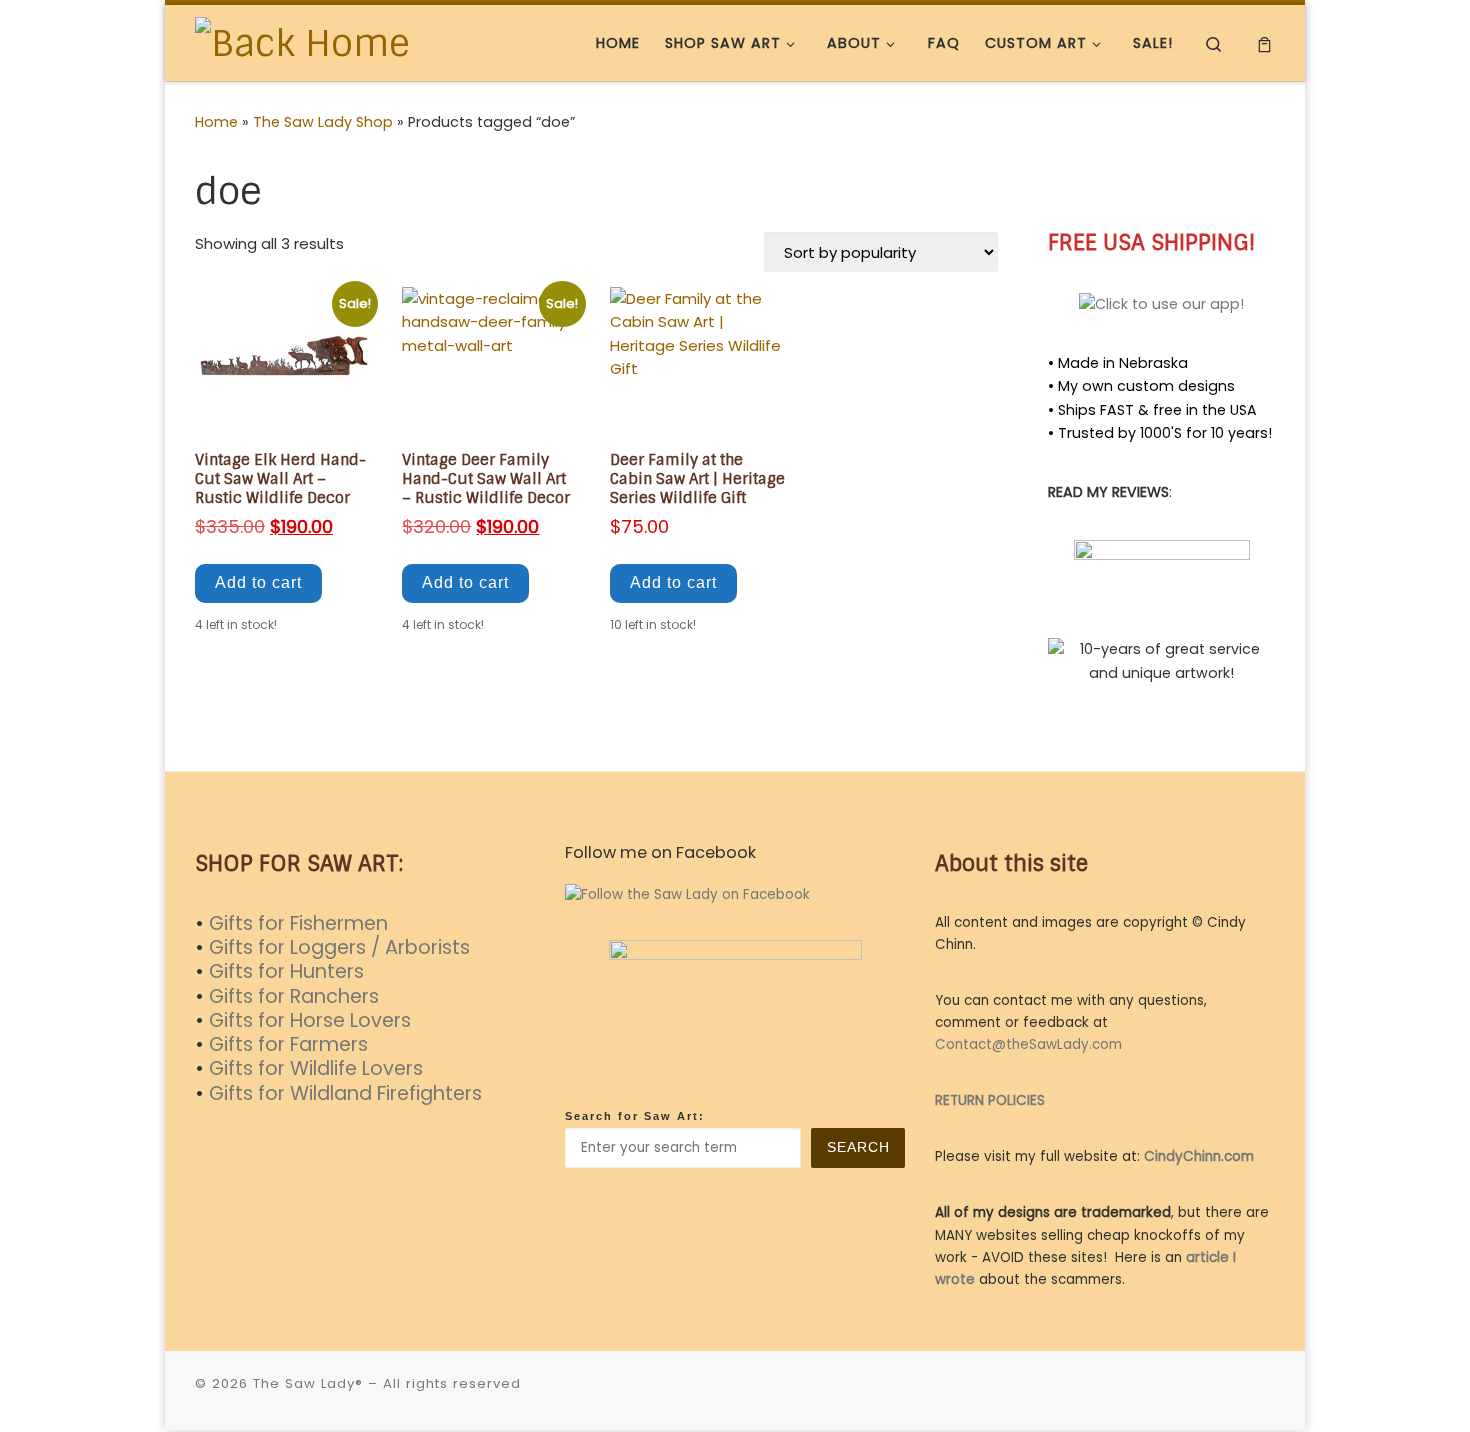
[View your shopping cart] (1264, 43)
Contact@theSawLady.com (1028, 1044)
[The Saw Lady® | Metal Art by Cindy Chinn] (302, 41)
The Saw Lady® (308, 1383)
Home (216, 122)
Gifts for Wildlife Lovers (316, 1068)
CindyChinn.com (1199, 1156)
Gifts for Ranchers (294, 996)
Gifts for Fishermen (298, 923)
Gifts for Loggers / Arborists (339, 947)
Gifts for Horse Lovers (310, 1020)
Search (858, 1147)
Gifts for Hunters (286, 971)
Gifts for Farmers (288, 1044)
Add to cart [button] (258, 582)
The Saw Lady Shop (323, 122)
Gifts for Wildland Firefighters (345, 1093)
